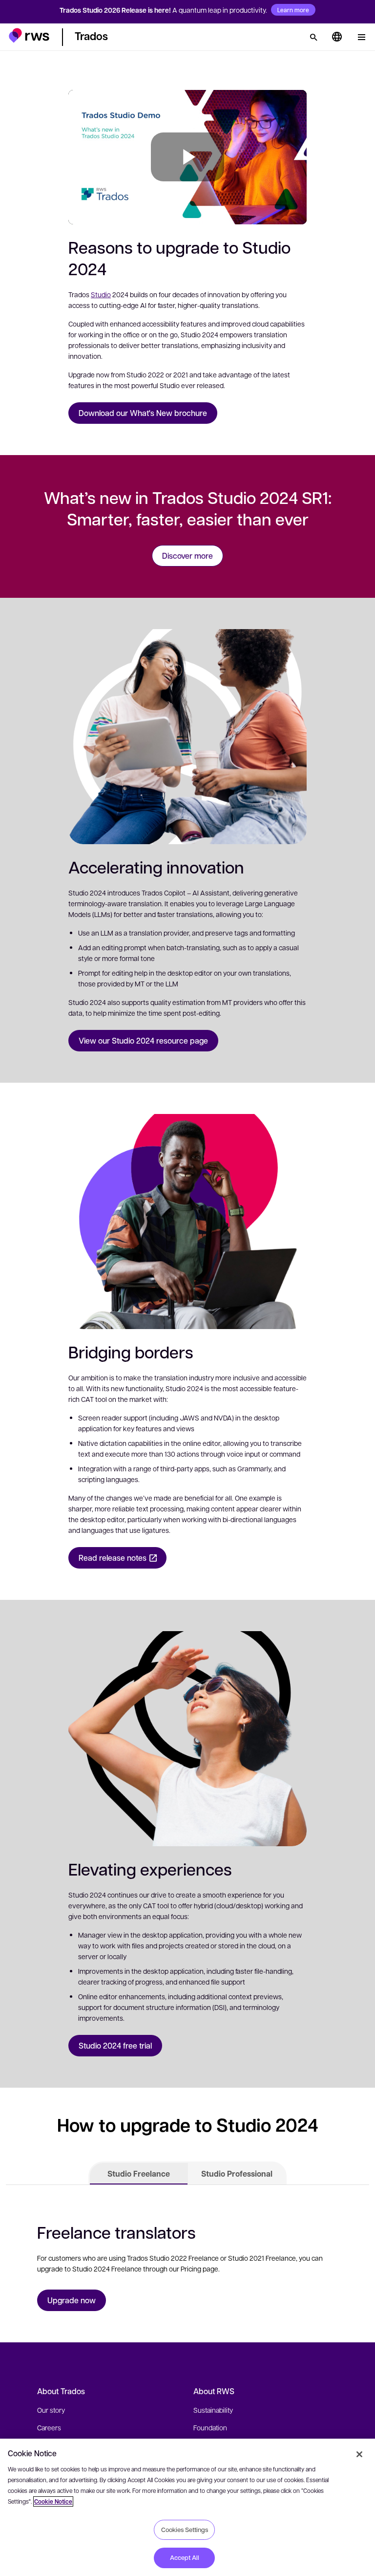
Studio (101, 294)
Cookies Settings (185, 2530)
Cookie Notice (53, 2501)
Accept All (185, 2557)
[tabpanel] (187, 2264)
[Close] (359, 2454)
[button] (29, 35)
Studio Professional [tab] (237, 2174)
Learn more (293, 10)
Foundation (210, 2427)
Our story (51, 2410)
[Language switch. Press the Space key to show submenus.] (337, 37)
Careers (49, 2427)
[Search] (313, 37)
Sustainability (213, 2410)
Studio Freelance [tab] (139, 2174)
